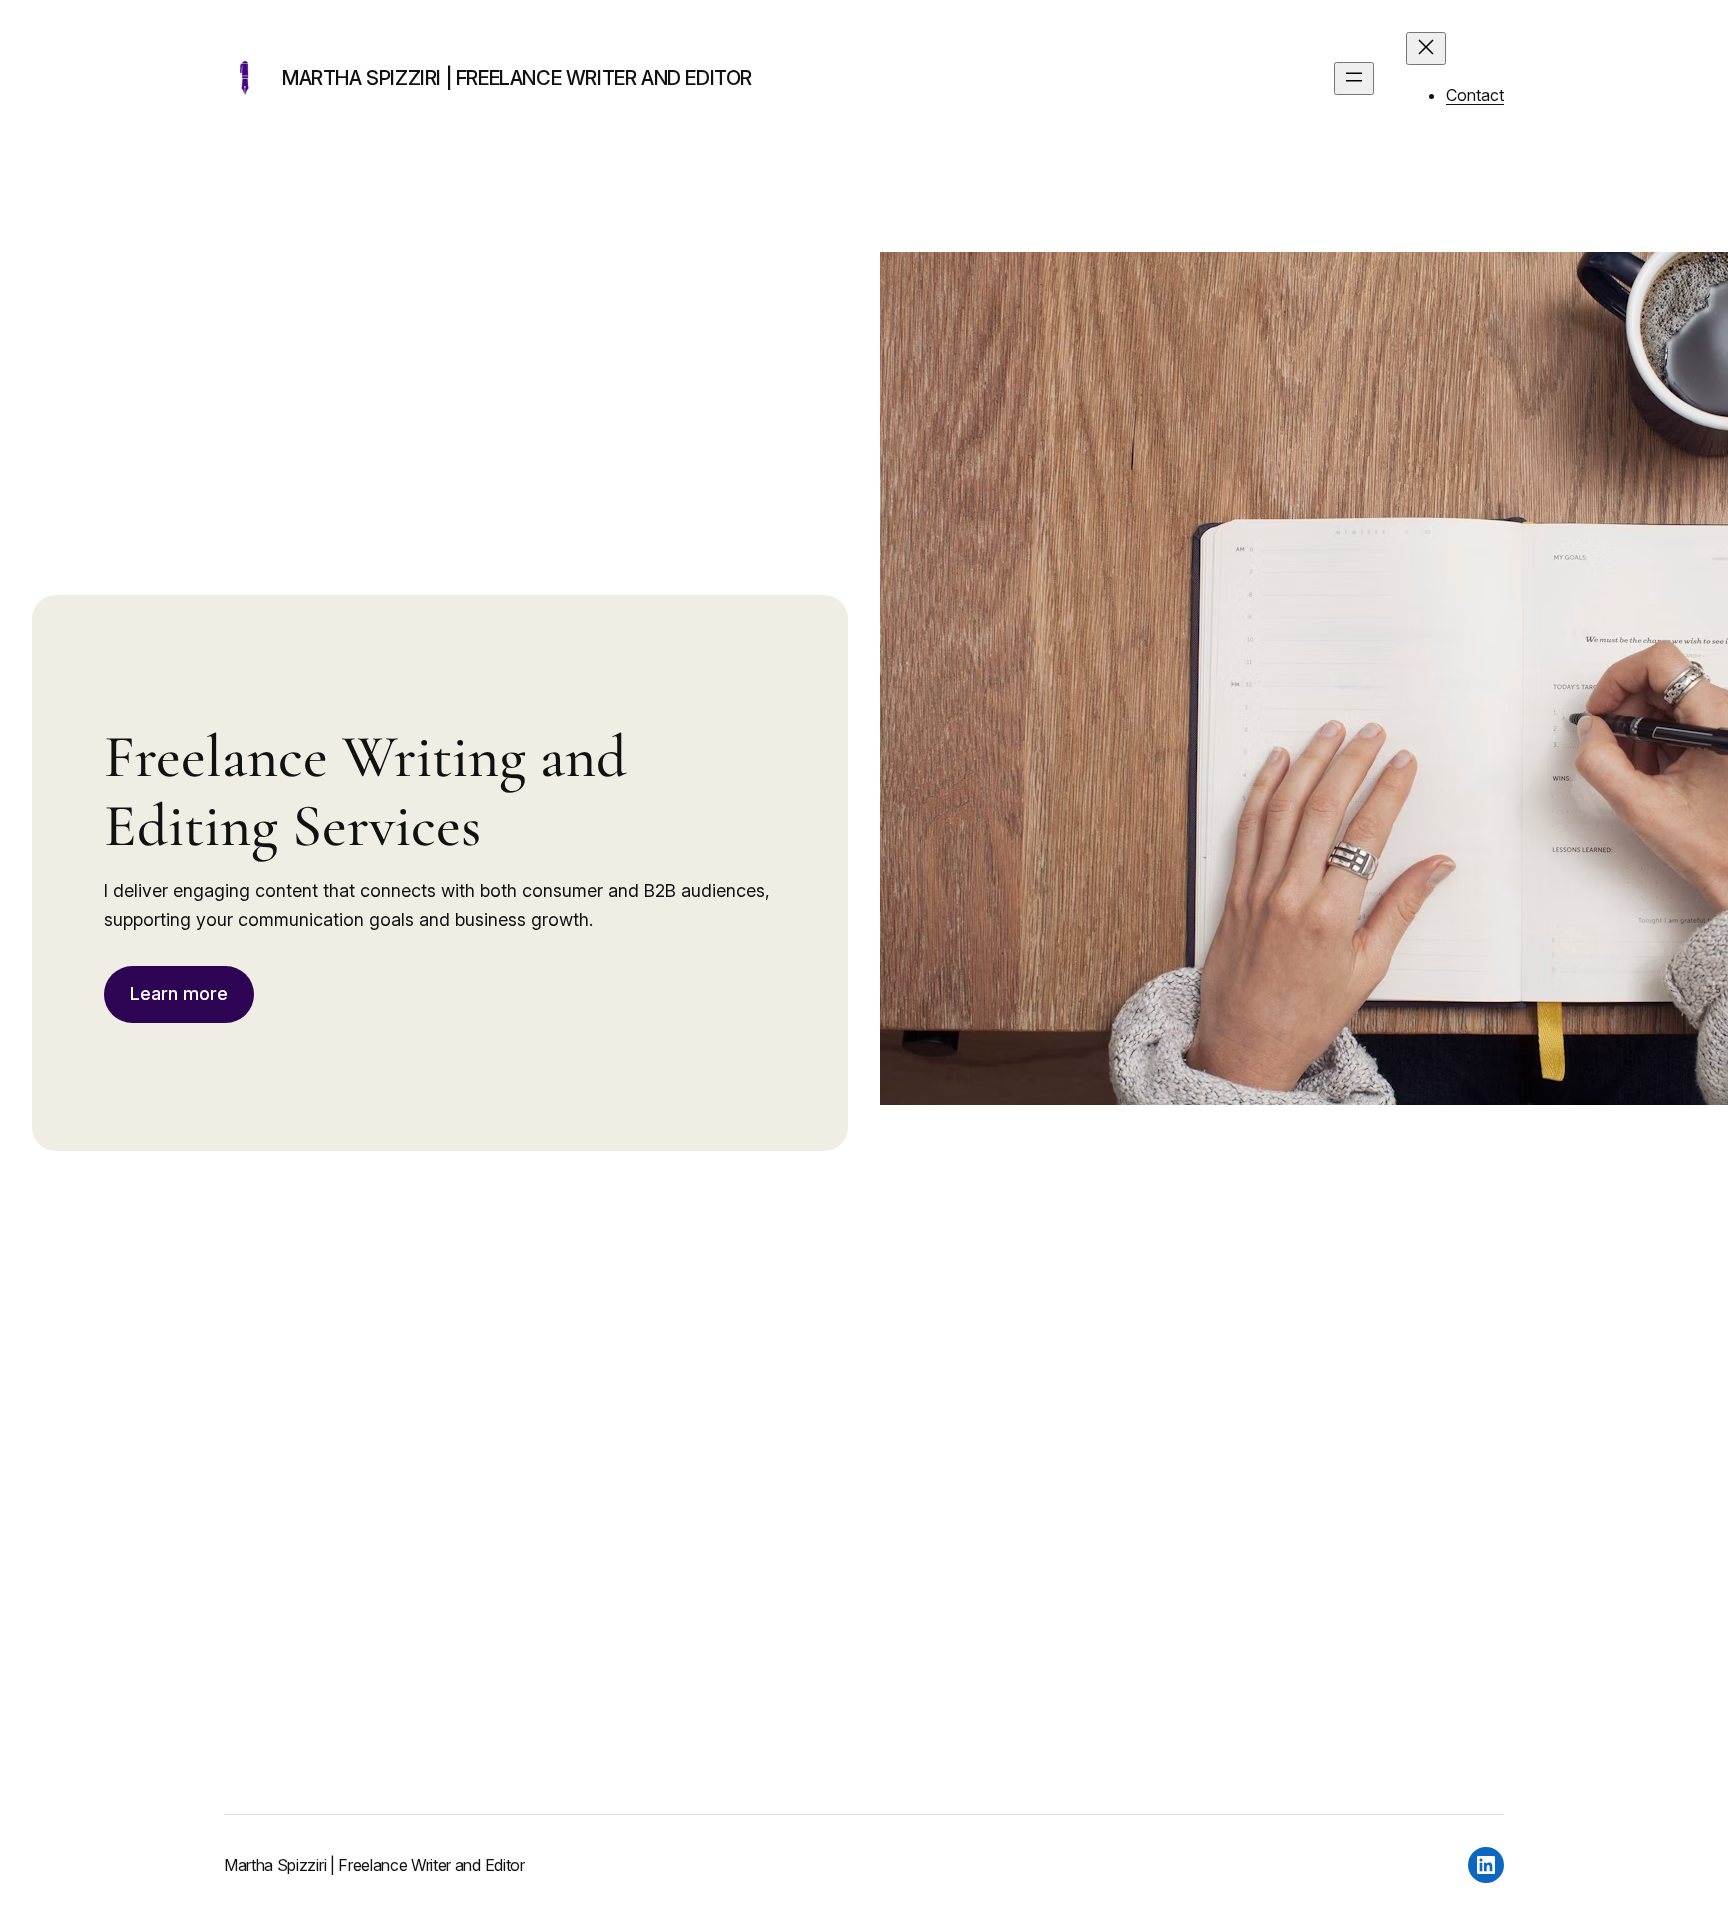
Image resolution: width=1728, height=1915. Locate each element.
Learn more (179, 993)
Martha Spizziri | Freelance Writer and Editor (517, 78)
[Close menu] (1426, 48)
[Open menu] (1354, 78)
